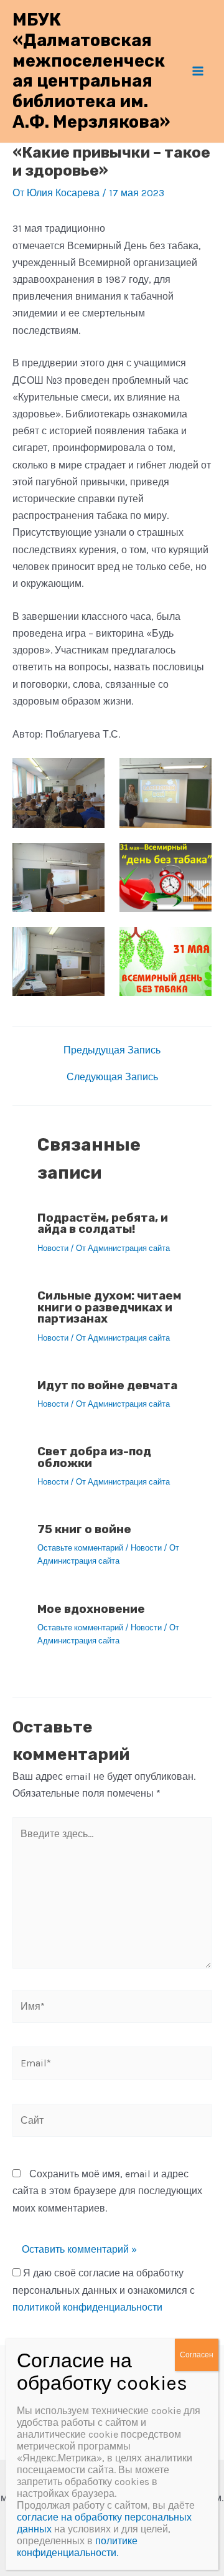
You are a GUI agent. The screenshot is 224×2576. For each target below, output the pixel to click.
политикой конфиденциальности (87, 2307)
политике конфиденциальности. (77, 2547)
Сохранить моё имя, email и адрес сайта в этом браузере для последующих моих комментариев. (107, 2191)
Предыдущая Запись (112, 1050)
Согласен (197, 2355)
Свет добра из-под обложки (94, 1457)
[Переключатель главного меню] (198, 71)
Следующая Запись (112, 1077)
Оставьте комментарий (80, 1548)
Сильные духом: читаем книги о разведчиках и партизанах (109, 1307)
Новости (53, 1248)
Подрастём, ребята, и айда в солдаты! (103, 1224)
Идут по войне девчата (107, 1385)
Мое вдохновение (91, 1609)
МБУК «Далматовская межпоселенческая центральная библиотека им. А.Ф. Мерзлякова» (91, 71)
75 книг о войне (84, 1529)
